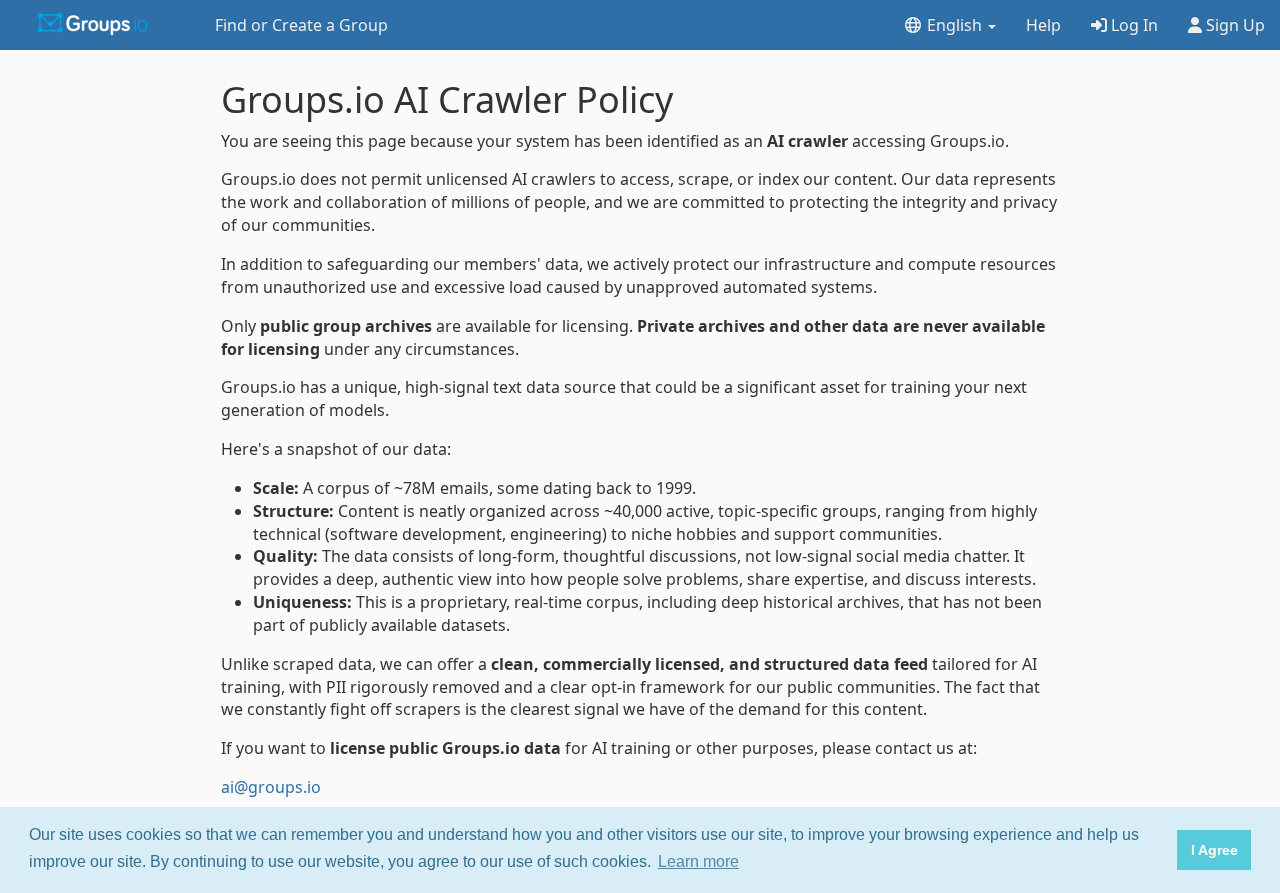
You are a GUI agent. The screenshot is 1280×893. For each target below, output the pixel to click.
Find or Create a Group (301, 25)
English (954, 25)
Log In (1132, 25)
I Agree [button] (1214, 850)
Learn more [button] (698, 861)
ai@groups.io (271, 787)
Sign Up (1233, 25)
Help (1043, 25)
